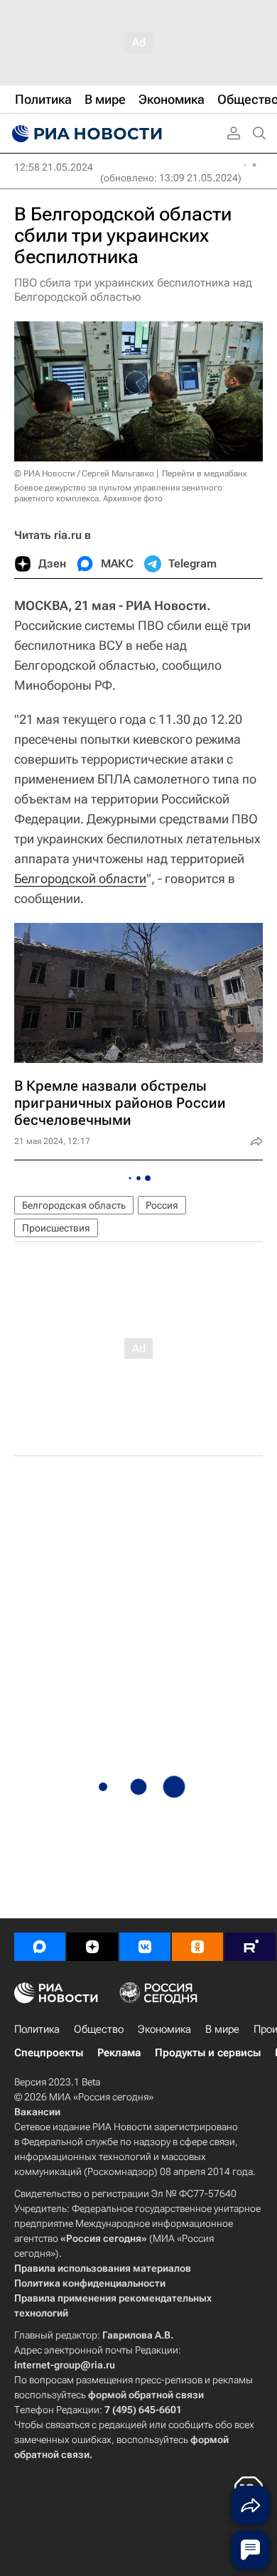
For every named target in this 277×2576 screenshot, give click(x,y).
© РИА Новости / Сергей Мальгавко (84, 474)
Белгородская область (74, 1205)
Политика (37, 2029)
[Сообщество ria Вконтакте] (145, 1947)
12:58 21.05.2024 (54, 167)
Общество (99, 2029)
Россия (162, 1205)
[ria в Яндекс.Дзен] (92, 1947)
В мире (222, 2029)
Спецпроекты (49, 2053)
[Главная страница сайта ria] (85, 134)
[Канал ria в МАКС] (40, 1947)
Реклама (119, 2053)
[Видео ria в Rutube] (250, 1947)
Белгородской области (80, 878)
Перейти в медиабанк (205, 474)
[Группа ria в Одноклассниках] (197, 1947)
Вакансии (37, 2112)
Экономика (164, 2029)
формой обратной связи (146, 2395)
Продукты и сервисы (208, 2053)
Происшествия (56, 1228)
